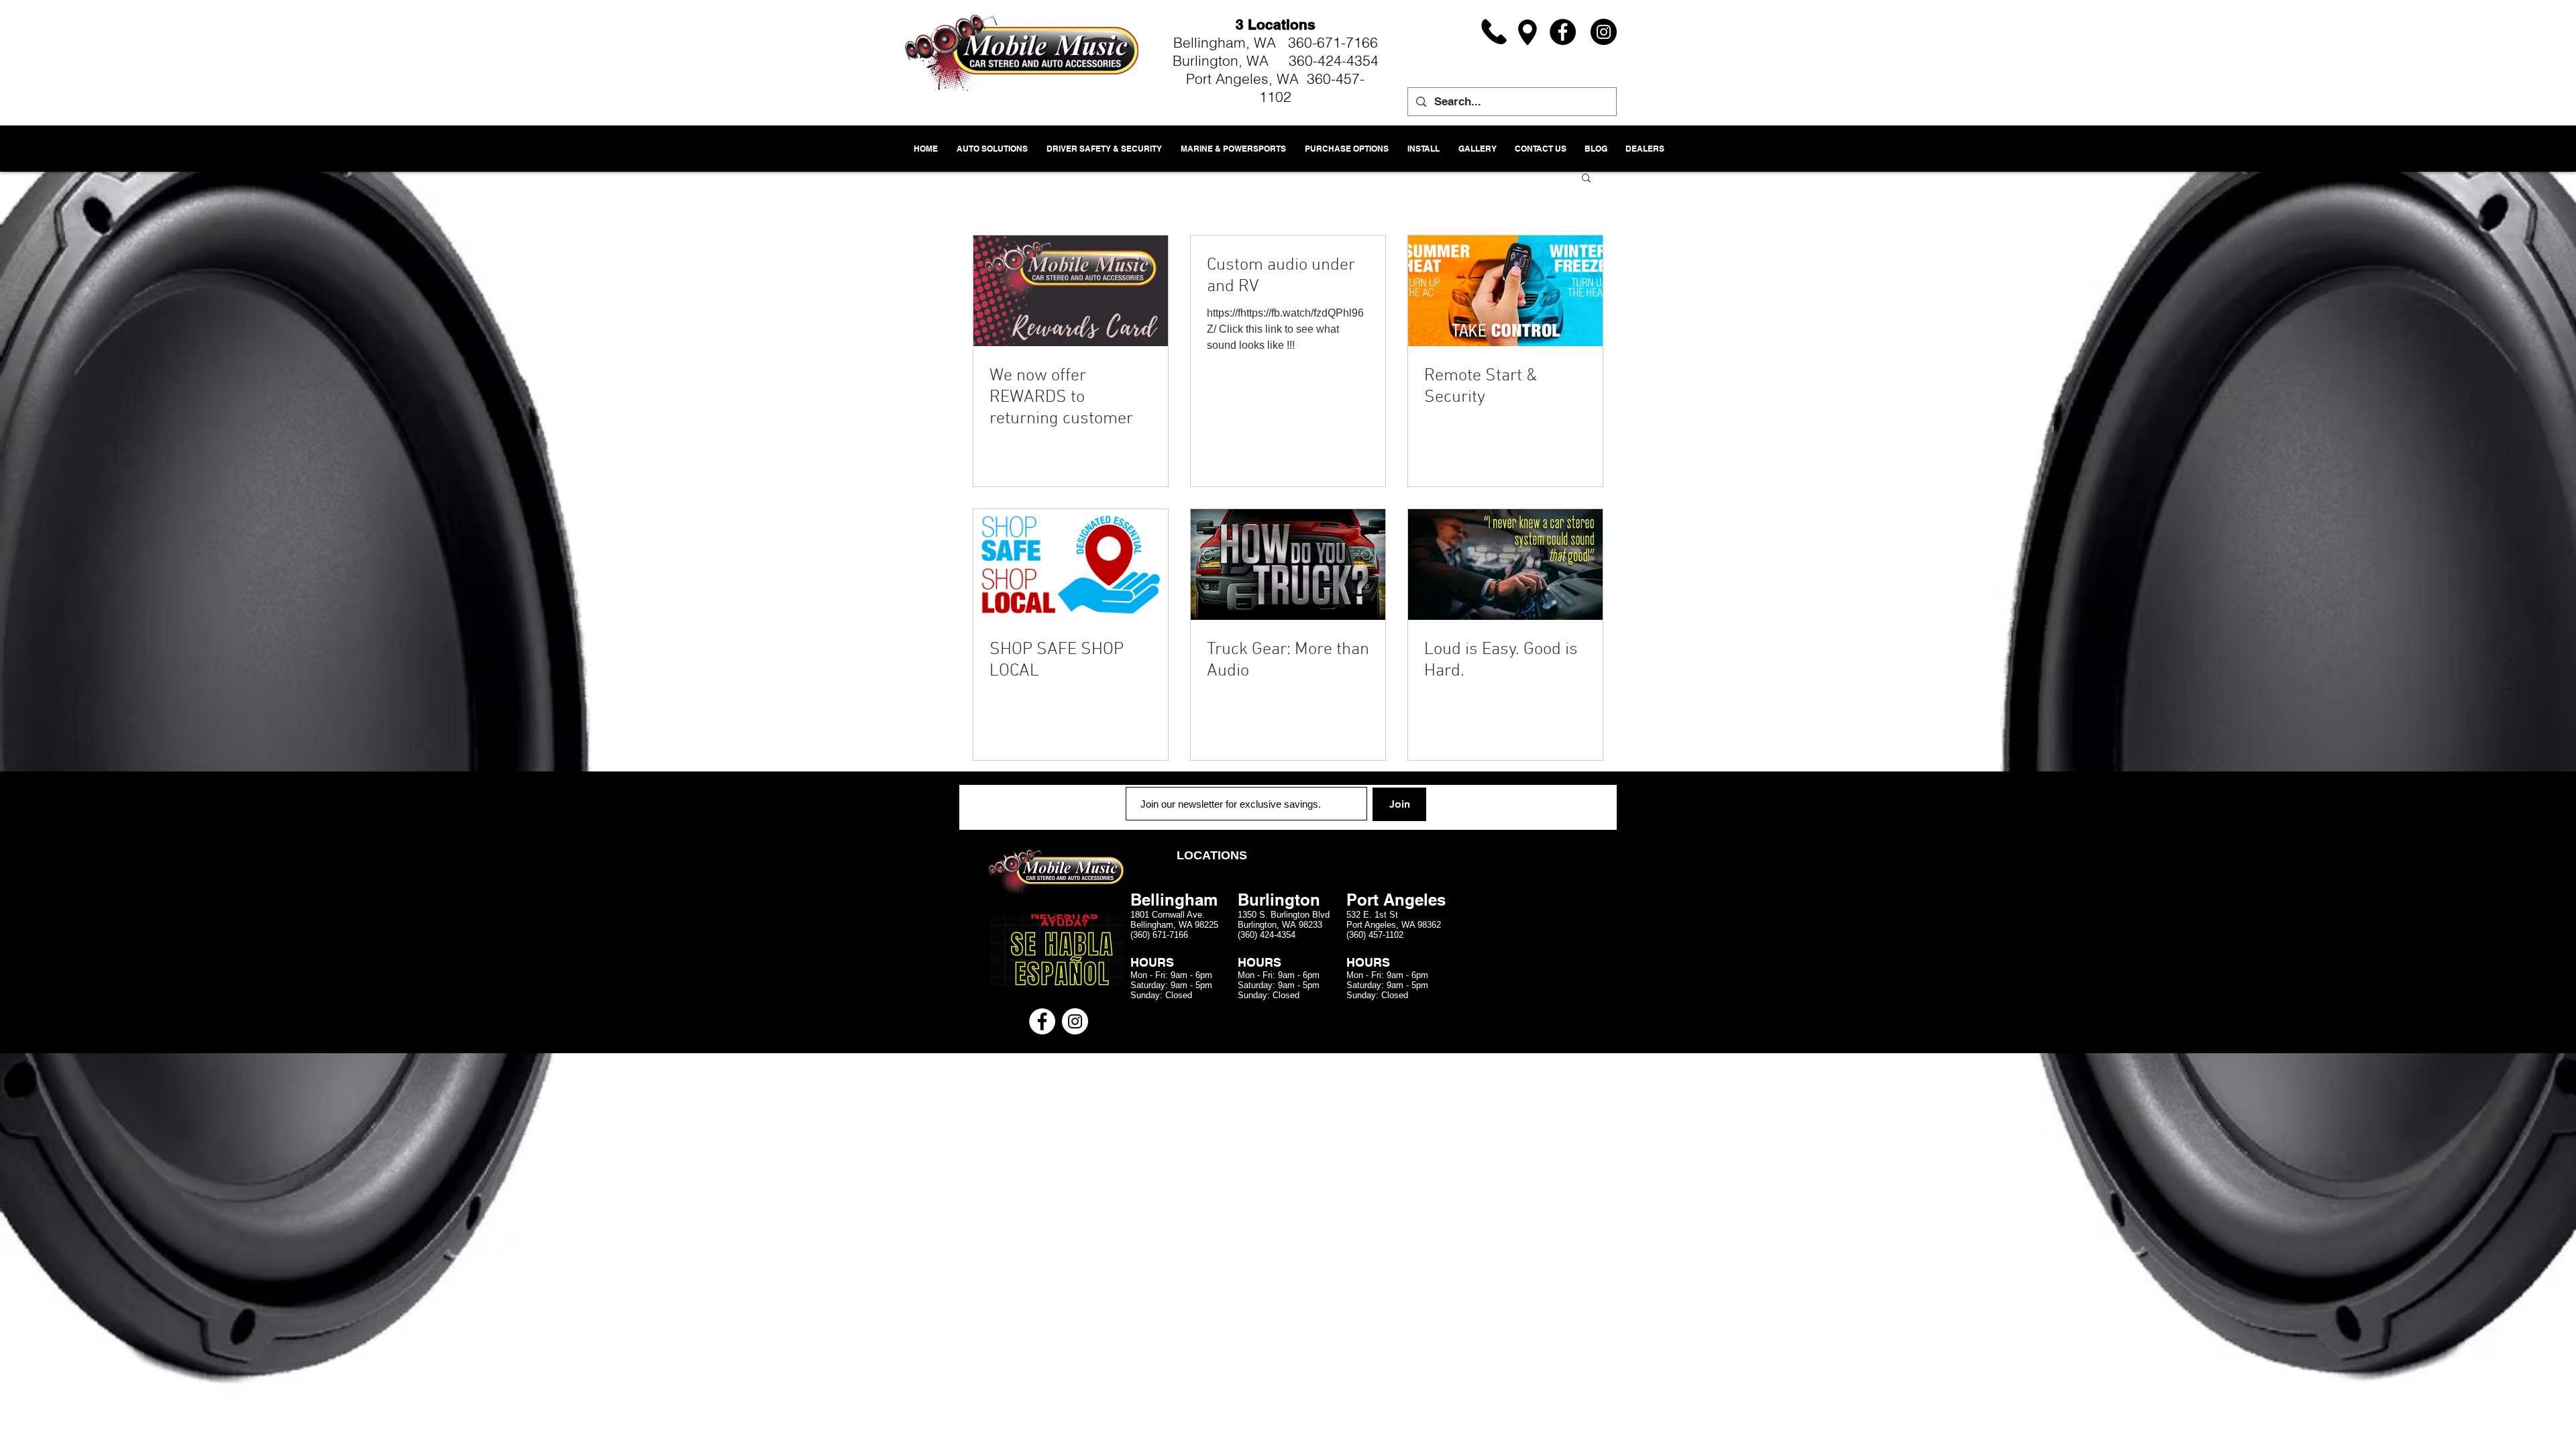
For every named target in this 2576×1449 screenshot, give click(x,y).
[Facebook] (1563, 32)
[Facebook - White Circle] (1042, 1021)
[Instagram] (1604, 32)
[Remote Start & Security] (1505, 291)
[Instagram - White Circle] (1075, 1021)
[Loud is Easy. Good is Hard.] (1505, 565)
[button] (1586, 179)
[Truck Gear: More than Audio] (1288, 565)
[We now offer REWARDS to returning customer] (1071, 291)
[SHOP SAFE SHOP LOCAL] (1071, 565)
